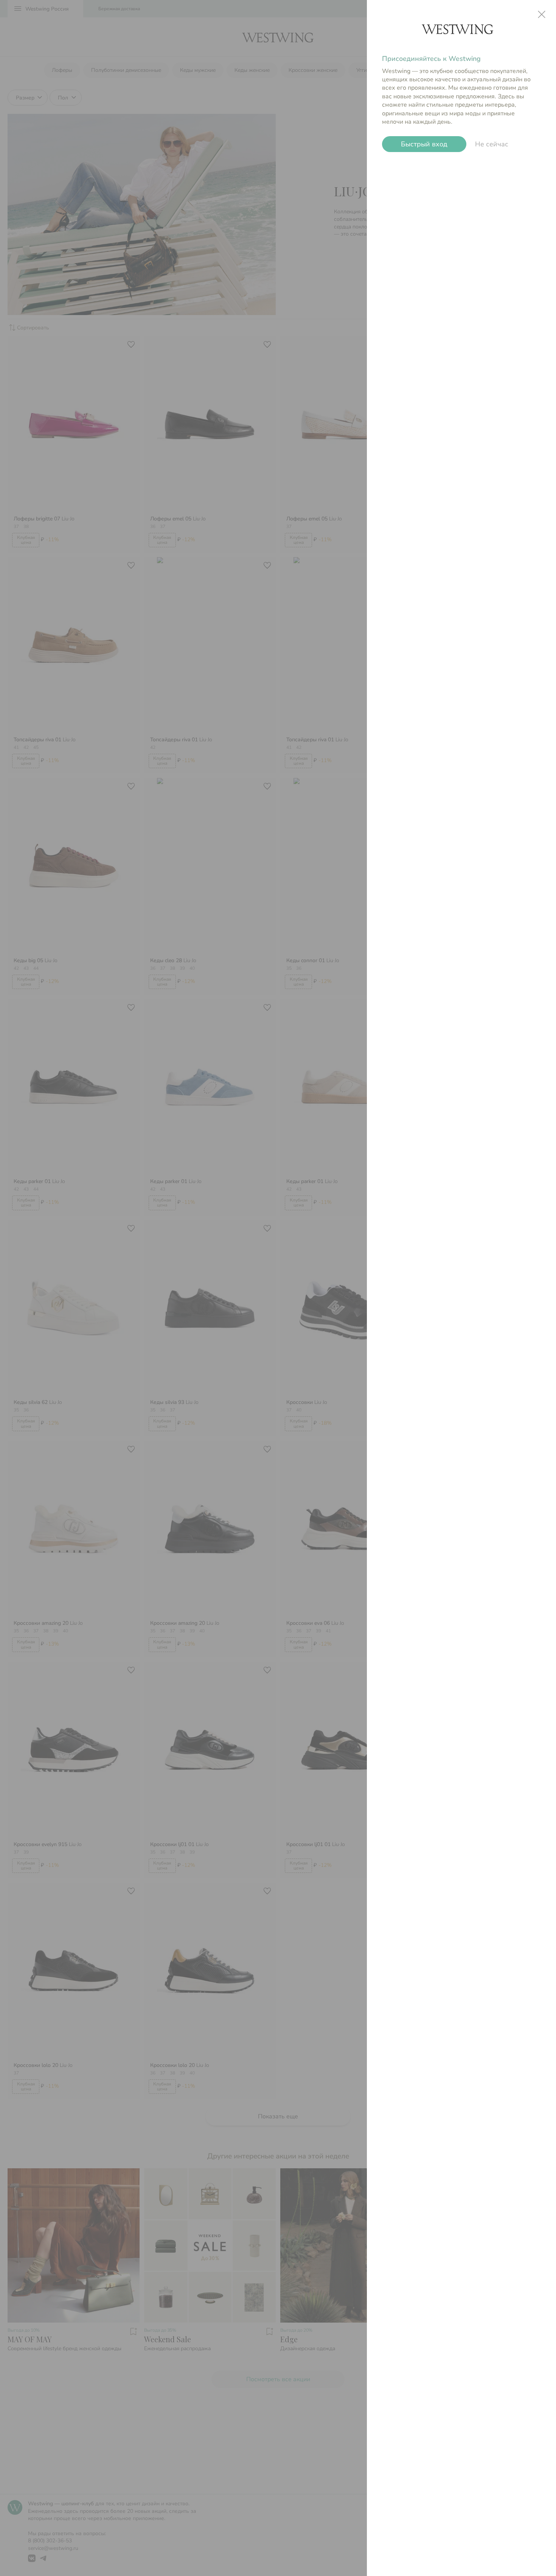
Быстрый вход (424, 144)
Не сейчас (492, 144)
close (542, 14)
